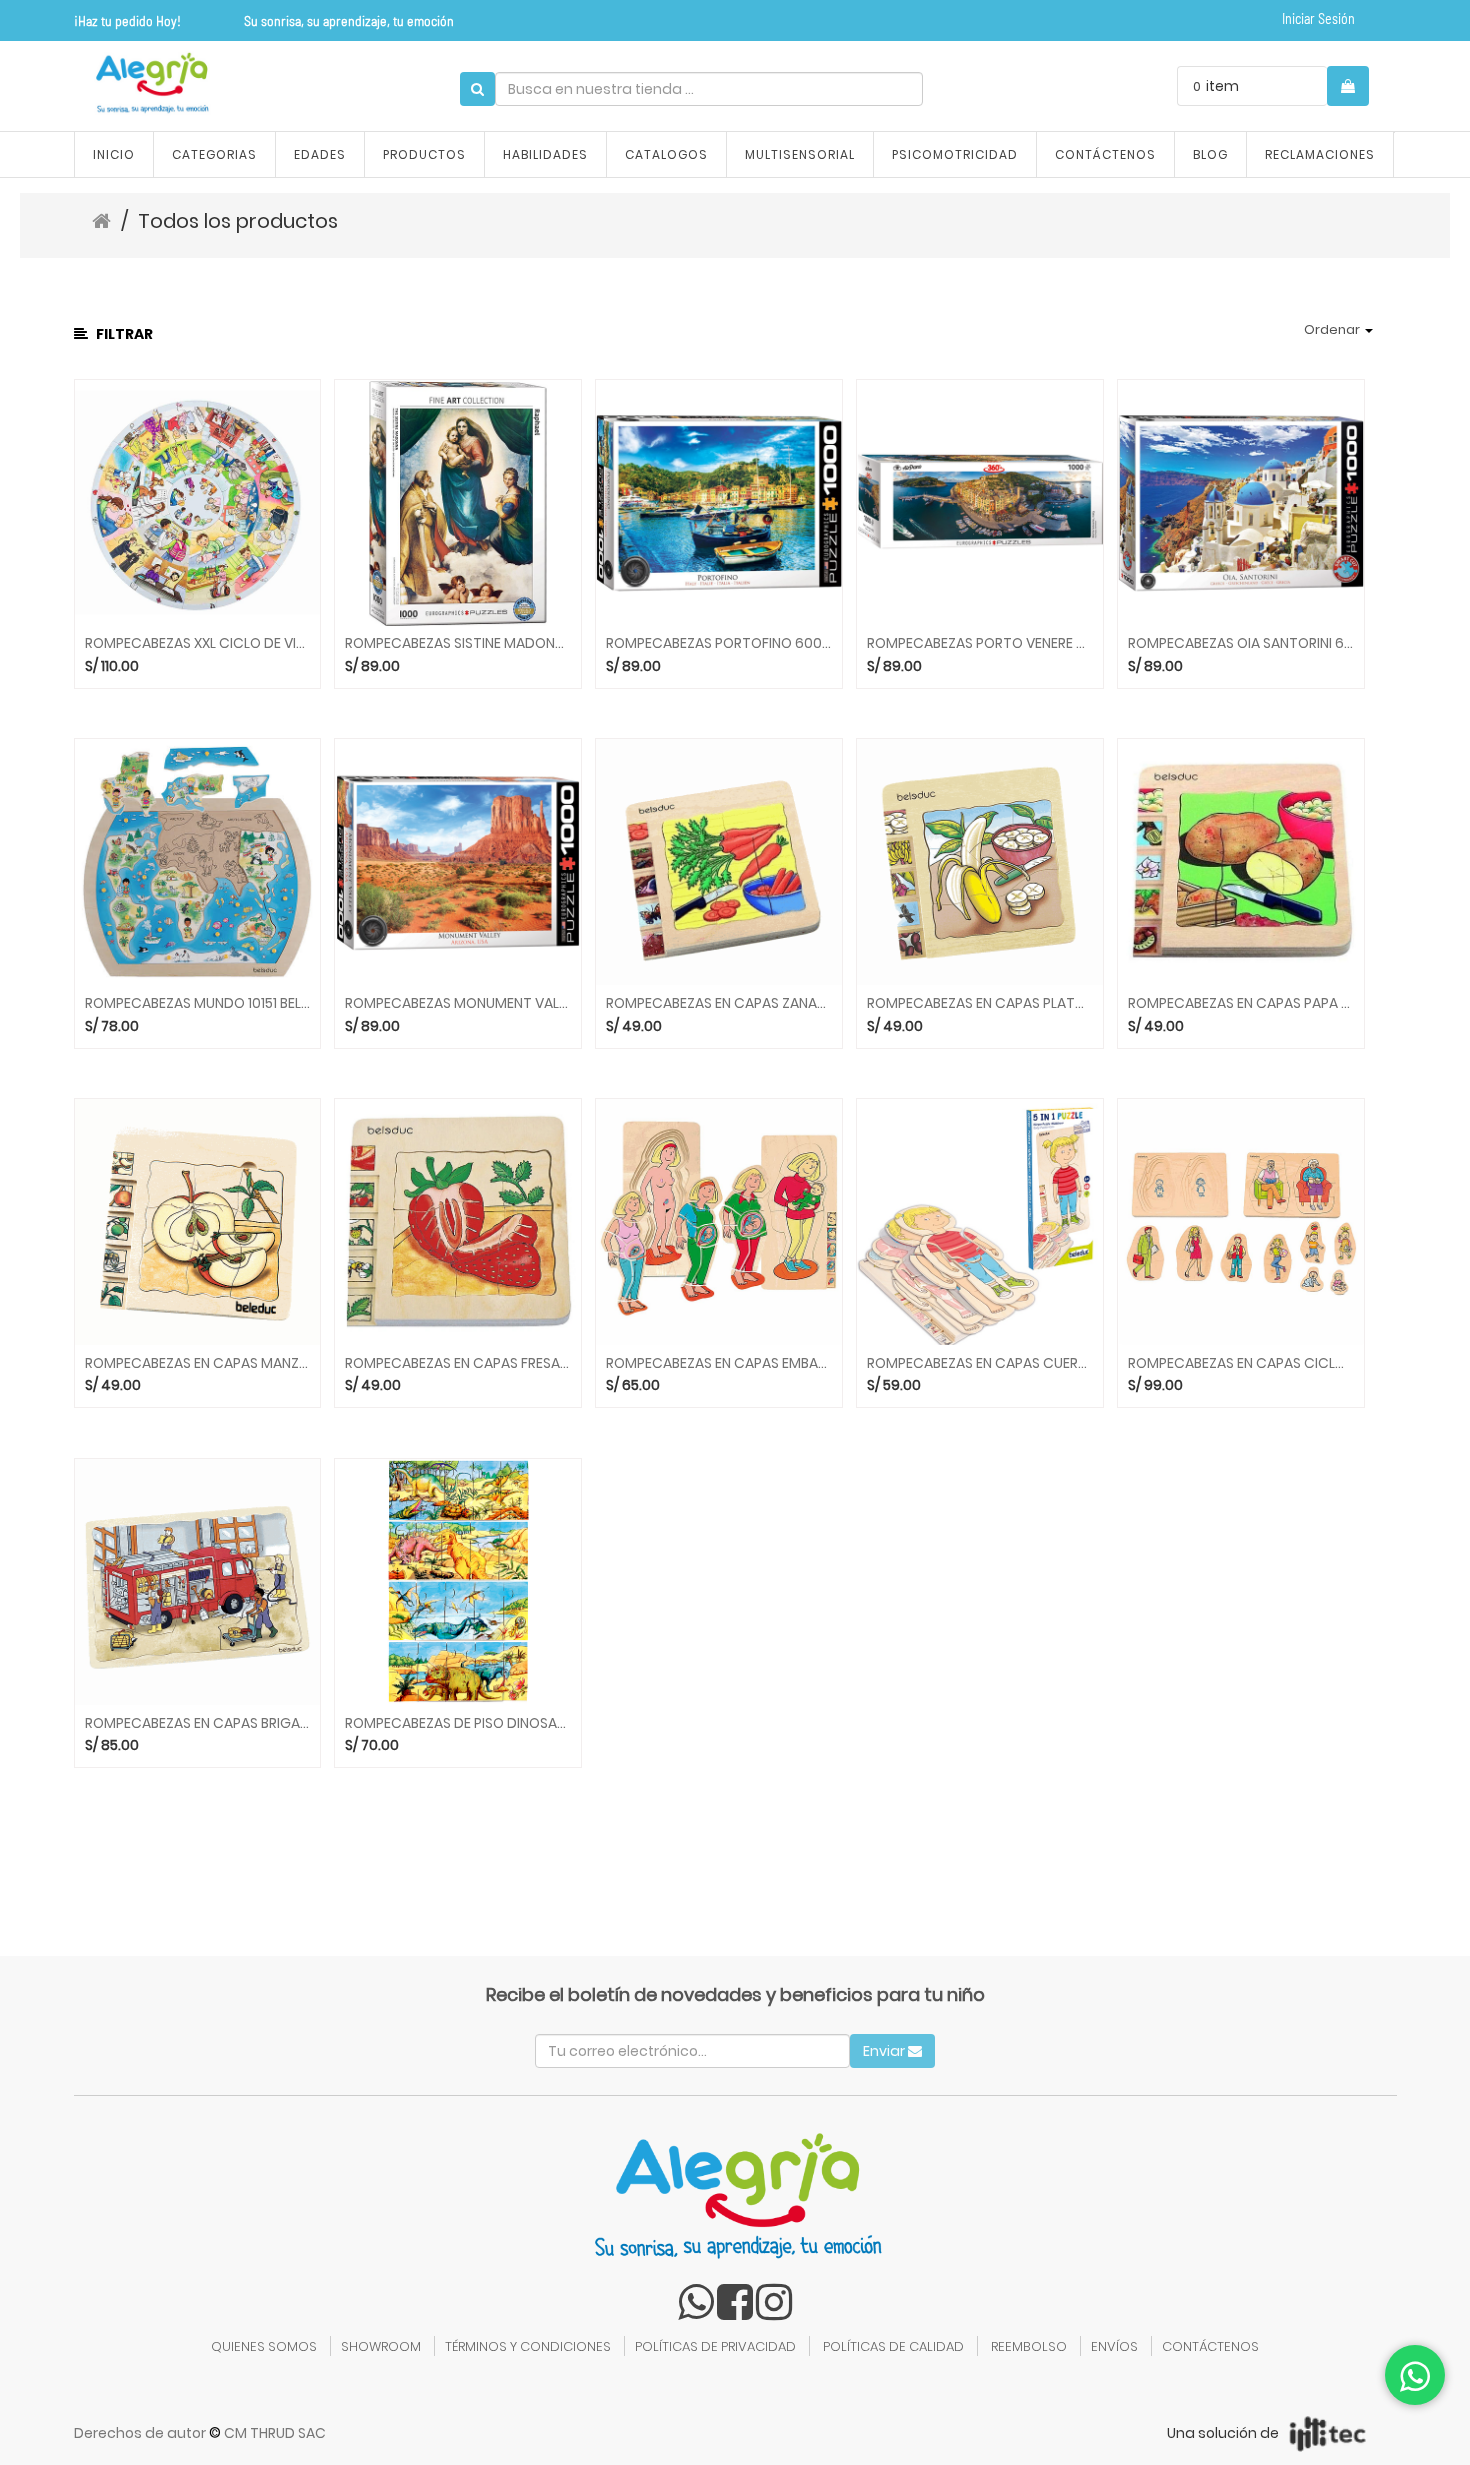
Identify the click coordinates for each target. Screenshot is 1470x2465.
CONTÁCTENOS (1210, 2346)
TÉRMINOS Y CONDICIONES (528, 2346)
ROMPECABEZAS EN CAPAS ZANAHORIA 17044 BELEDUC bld (719, 1003)
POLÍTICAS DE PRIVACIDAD (715, 2346)
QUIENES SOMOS (264, 2346)
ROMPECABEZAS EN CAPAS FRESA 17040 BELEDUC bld (458, 1363)
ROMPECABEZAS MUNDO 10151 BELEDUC (198, 1003)
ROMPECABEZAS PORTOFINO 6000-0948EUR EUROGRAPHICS (719, 643)
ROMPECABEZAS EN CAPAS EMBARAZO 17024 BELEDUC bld (719, 1363)
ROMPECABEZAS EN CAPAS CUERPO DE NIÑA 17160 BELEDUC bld (980, 1363)
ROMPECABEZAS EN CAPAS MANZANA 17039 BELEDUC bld (198, 1363)
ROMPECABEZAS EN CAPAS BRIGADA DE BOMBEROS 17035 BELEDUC (198, 1723)
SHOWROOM (381, 2346)
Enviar (885, 2051)
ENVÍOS (1114, 2346)
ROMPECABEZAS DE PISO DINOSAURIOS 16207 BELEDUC (458, 1723)
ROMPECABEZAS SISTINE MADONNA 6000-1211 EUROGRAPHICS (458, 643)
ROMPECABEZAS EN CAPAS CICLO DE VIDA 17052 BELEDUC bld (1241, 1363)
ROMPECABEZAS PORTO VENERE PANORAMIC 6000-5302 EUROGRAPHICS (980, 643)
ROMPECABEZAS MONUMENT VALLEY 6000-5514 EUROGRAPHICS (458, 1003)
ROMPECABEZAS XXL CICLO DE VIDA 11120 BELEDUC (198, 643)
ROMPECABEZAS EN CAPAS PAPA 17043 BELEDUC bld (1241, 1003)
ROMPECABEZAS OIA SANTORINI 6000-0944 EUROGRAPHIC (1241, 643)
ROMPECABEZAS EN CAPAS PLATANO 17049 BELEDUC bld (980, 1003)
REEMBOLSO (1029, 2346)
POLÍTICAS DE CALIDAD (893, 2346)
